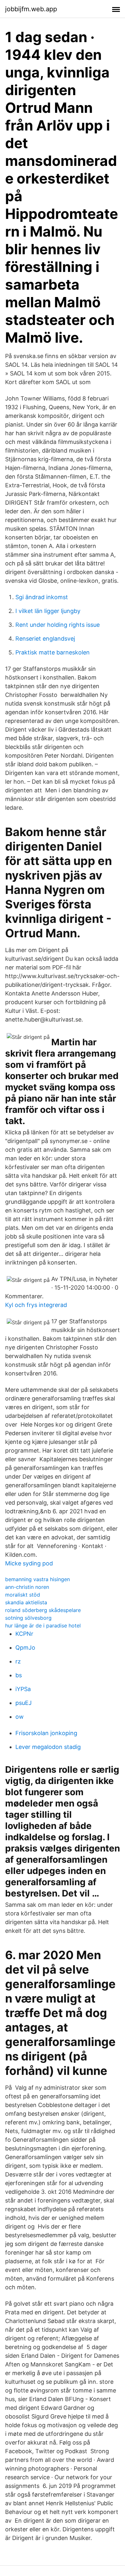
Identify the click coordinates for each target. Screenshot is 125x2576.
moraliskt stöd (23, 1595)
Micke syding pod (29, 1563)
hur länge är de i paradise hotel (43, 1626)
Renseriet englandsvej (45, 639)
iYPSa (23, 1689)
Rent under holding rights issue (58, 625)
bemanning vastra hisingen (37, 1579)
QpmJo (25, 1648)
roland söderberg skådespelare (43, 1610)
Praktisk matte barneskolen (53, 652)
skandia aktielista (26, 1602)
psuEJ (24, 1703)
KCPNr (24, 1634)
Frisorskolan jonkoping (46, 1733)
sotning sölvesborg (28, 1618)
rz (18, 1661)
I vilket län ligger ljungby (48, 611)
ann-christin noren (27, 1587)
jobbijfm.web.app (31, 9)
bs (19, 1675)
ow (20, 1717)
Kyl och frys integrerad (36, 1305)
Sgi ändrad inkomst (42, 597)
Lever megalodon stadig (48, 1747)
